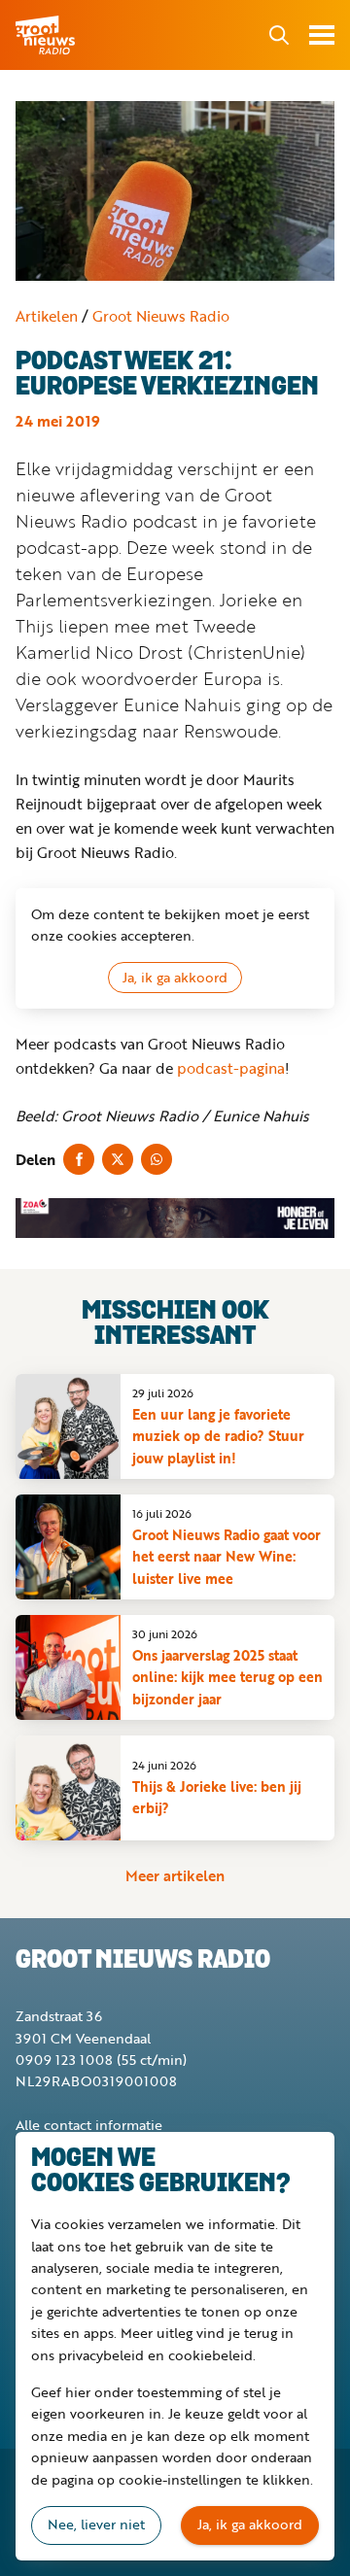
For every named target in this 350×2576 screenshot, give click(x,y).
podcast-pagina (231, 1068)
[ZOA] (175, 1218)
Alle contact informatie (89, 2125)
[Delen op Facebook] (79, 1159)
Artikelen (47, 316)
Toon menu (322, 35)
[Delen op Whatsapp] (157, 1159)
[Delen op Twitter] (118, 1159)
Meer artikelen (175, 1875)
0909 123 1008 (64, 2060)
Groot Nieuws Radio (47, 35)
